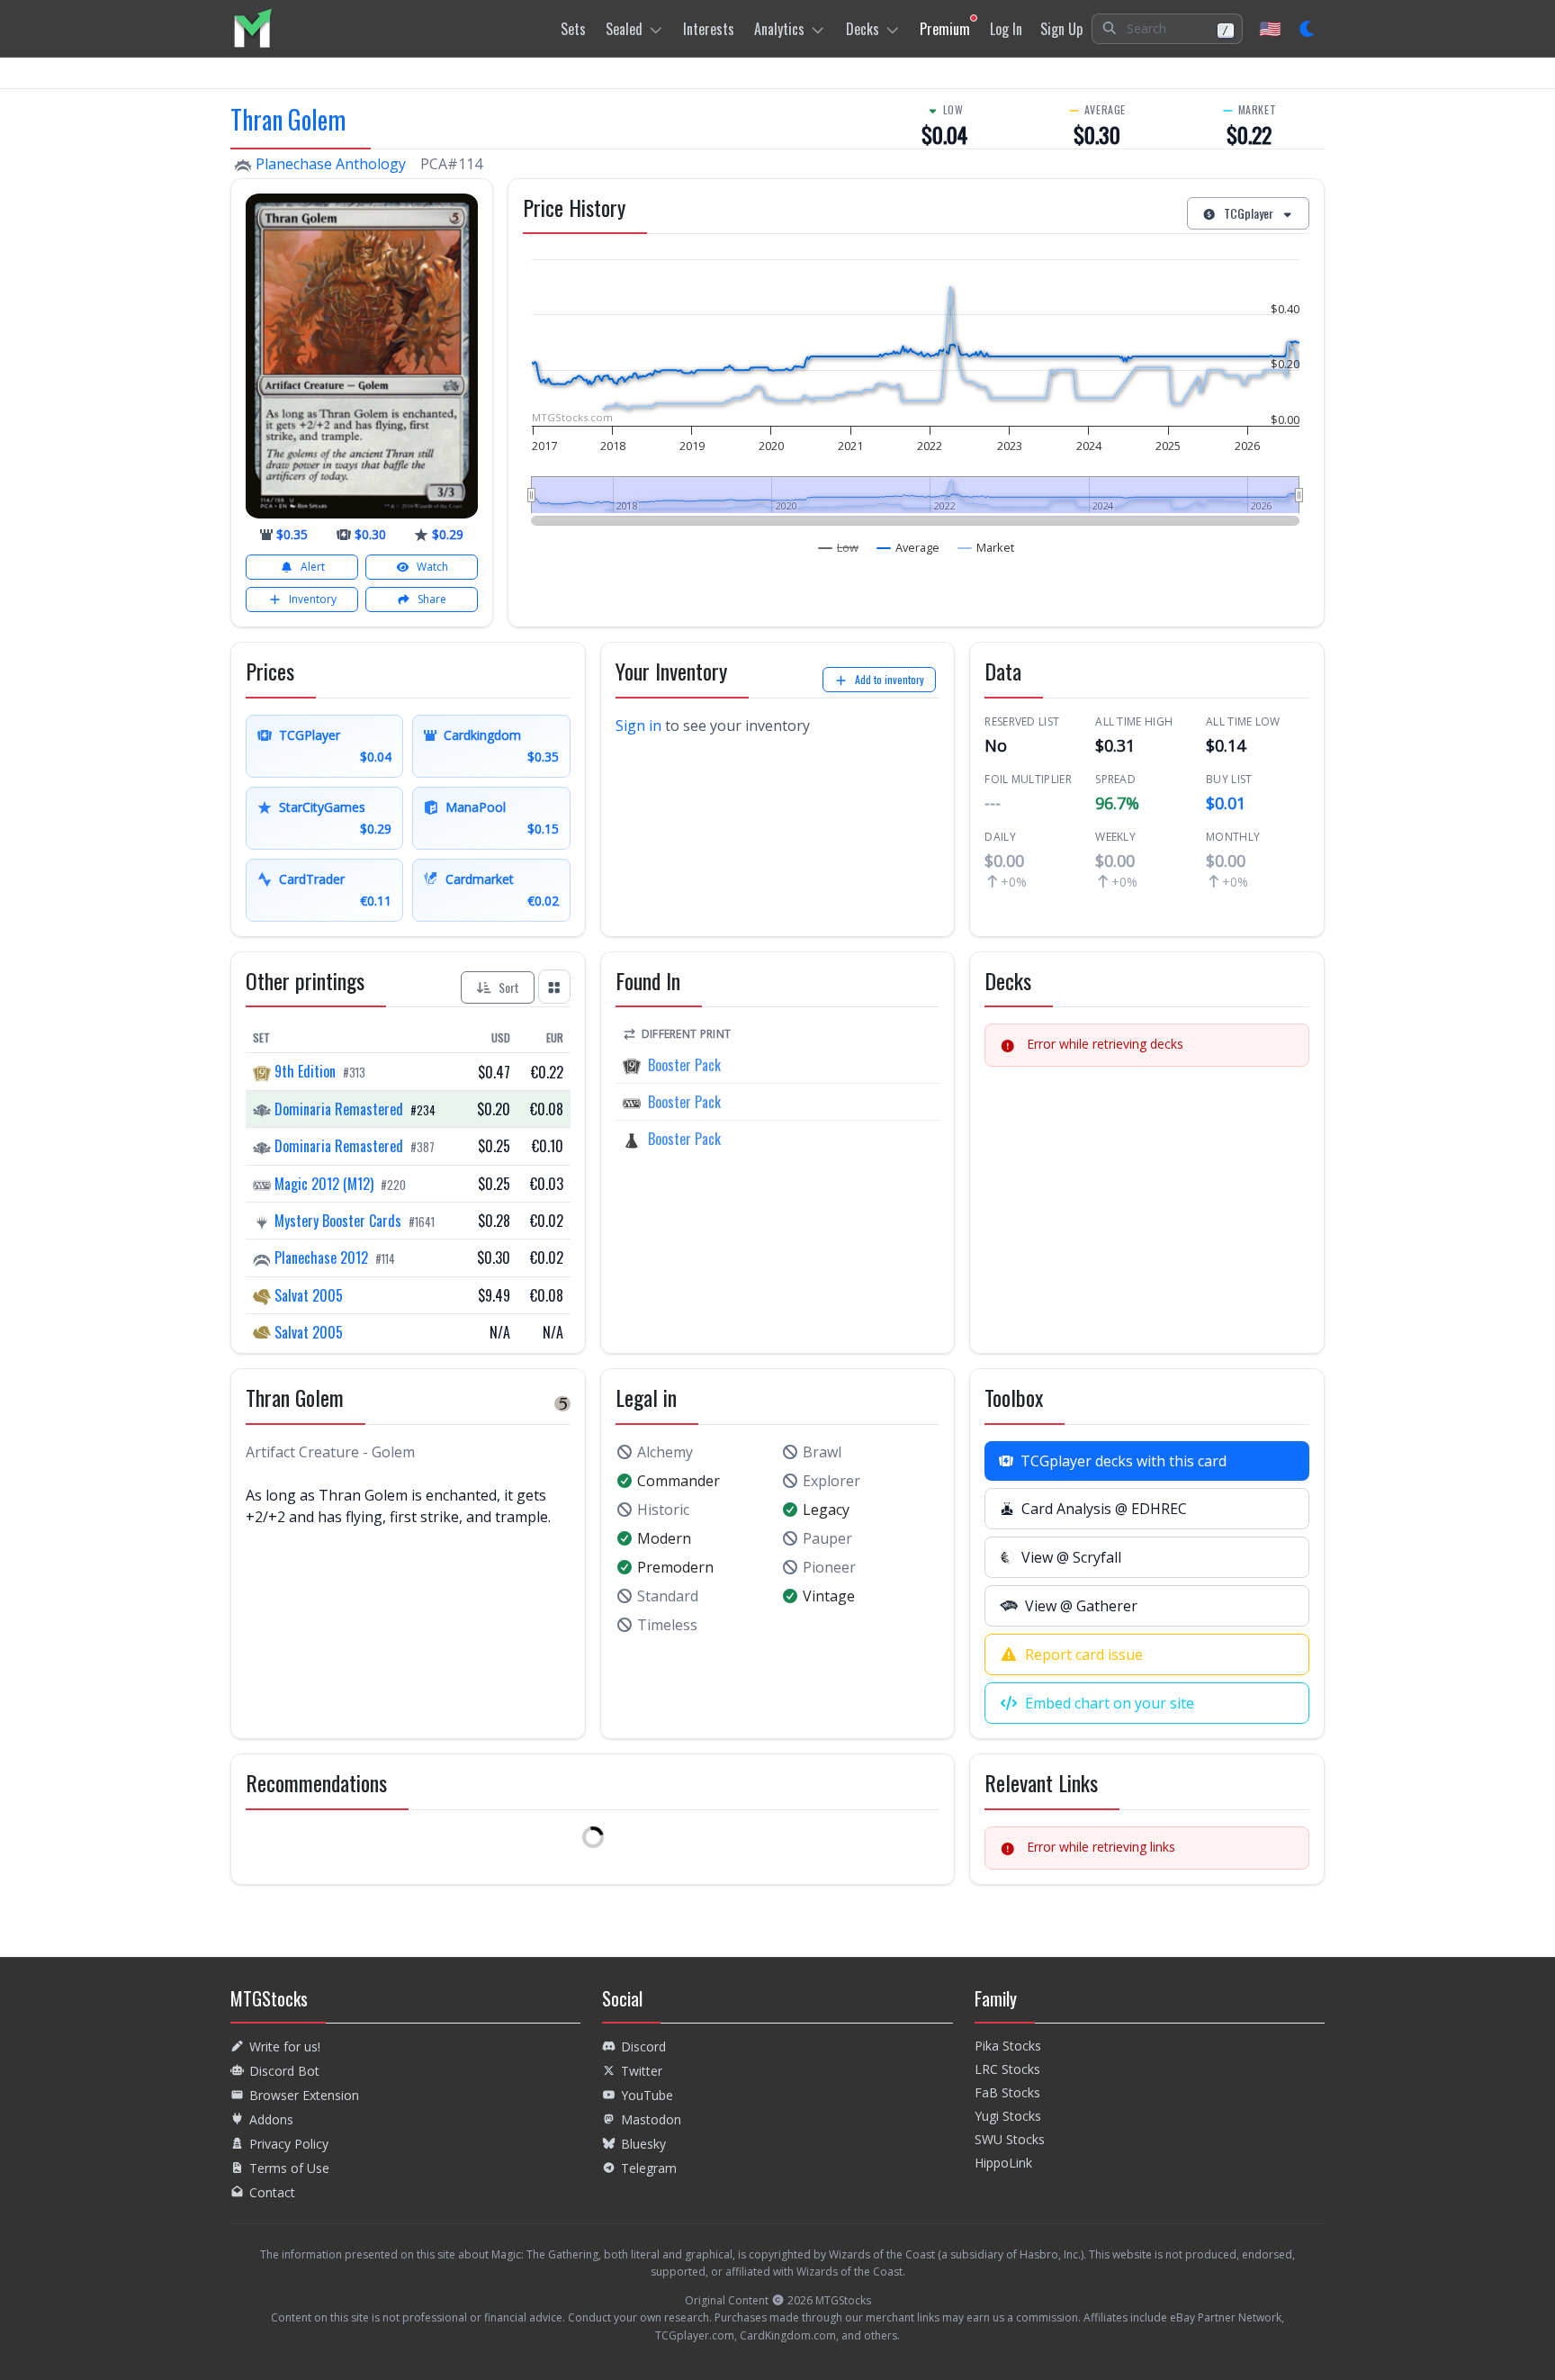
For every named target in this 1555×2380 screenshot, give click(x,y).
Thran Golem (288, 119)
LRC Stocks (1007, 2069)
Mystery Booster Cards (338, 1221)
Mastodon (651, 2119)
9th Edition (305, 1071)
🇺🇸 (1270, 28)
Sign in (638, 726)
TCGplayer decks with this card (1124, 1461)
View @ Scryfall (1071, 1557)
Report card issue (1084, 1654)
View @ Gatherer (1081, 1606)
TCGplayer (1249, 213)
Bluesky (643, 2144)
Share (432, 599)
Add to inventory (890, 679)
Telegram (649, 2168)
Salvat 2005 (307, 1295)
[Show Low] (839, 547)
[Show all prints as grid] (554, 986)
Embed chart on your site (1110, 1703)
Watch (432, 567)
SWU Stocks (1010, 2139)
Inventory (313, 599)
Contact (272, 2192)
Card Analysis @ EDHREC (1104, 1509)
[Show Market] (986, 547)
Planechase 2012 (321, 1258)
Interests (709, 29)
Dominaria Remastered (339, 1109)
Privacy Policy (289, 2144)
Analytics (779, 29)
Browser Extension (304, 2095)
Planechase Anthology (331, 164)
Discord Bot (284, 2071)
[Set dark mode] (1308, 29)
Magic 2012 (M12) (324, 1184)
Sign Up (1061, 29)
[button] (1167, 29)
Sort (509, 987)
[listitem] (252, 28)
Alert (313, 567)
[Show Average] (908, 547)
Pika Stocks (1008, 2046)
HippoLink (1003, 2163)
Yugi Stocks (1008, 2116)
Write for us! (285, 2046)
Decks (863, 29)
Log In (1006, 29)
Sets (573, 29)
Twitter (642, 2071)
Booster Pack (684, 1065)
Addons (271, 2119)
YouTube (647, 2095)
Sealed (624, 29)
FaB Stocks (1007, 2092)
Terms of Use (289, 2168)
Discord (643, 2046)
